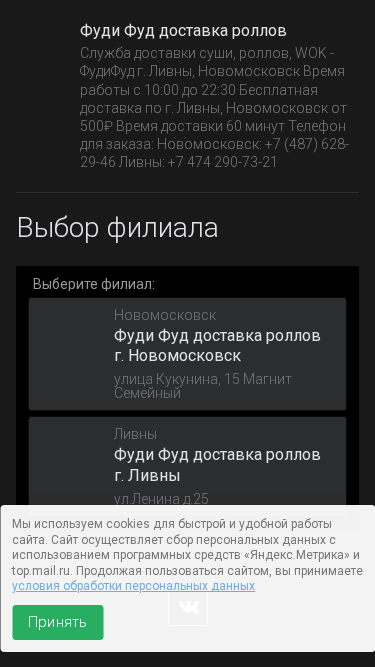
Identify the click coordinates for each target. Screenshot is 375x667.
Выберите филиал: (94, 284)
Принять (57, 622)
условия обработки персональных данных (133, 586)
